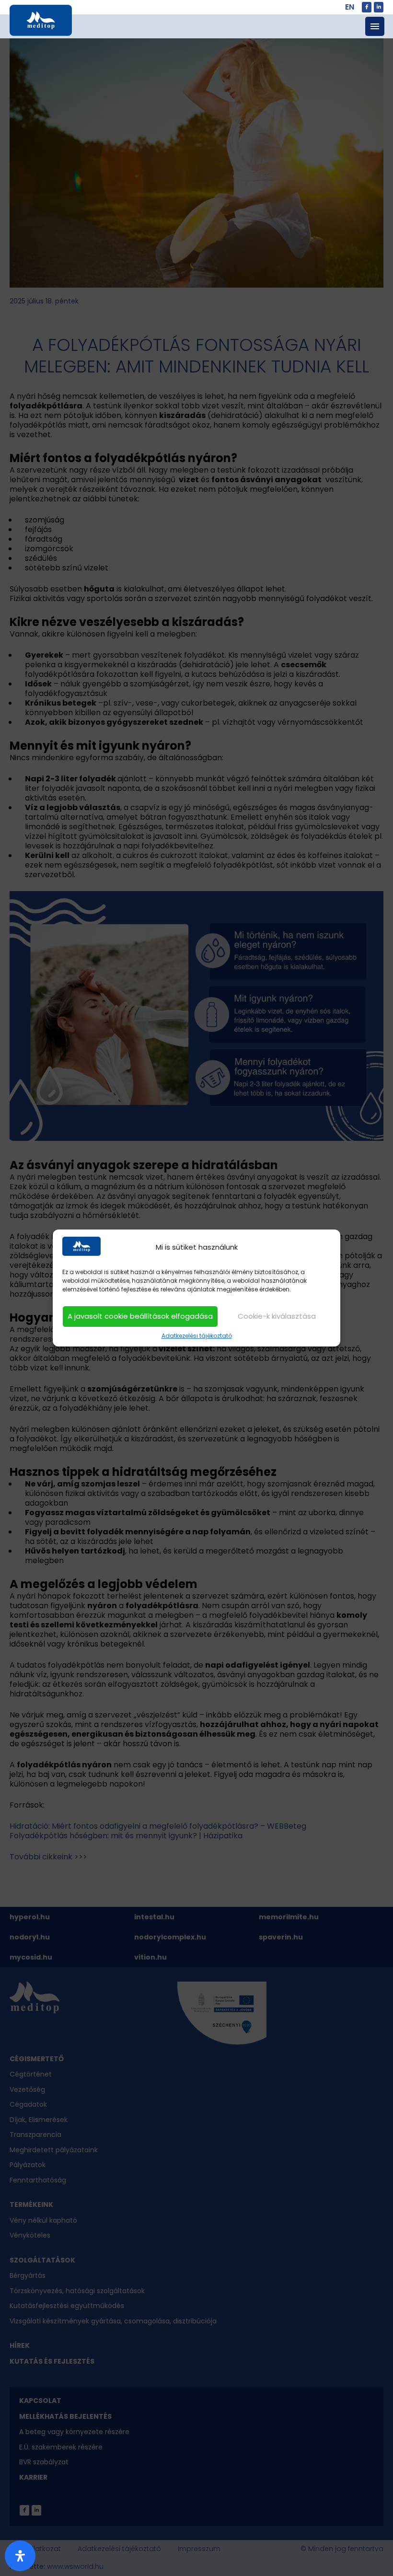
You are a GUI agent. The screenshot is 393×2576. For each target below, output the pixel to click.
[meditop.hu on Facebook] (367, 7)
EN (350, 7)
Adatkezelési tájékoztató (197, 1336)
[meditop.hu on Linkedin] (379, 7)
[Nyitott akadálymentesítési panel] (20, 2556)
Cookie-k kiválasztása (277, 1316)
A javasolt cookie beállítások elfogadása (140, 1316)
